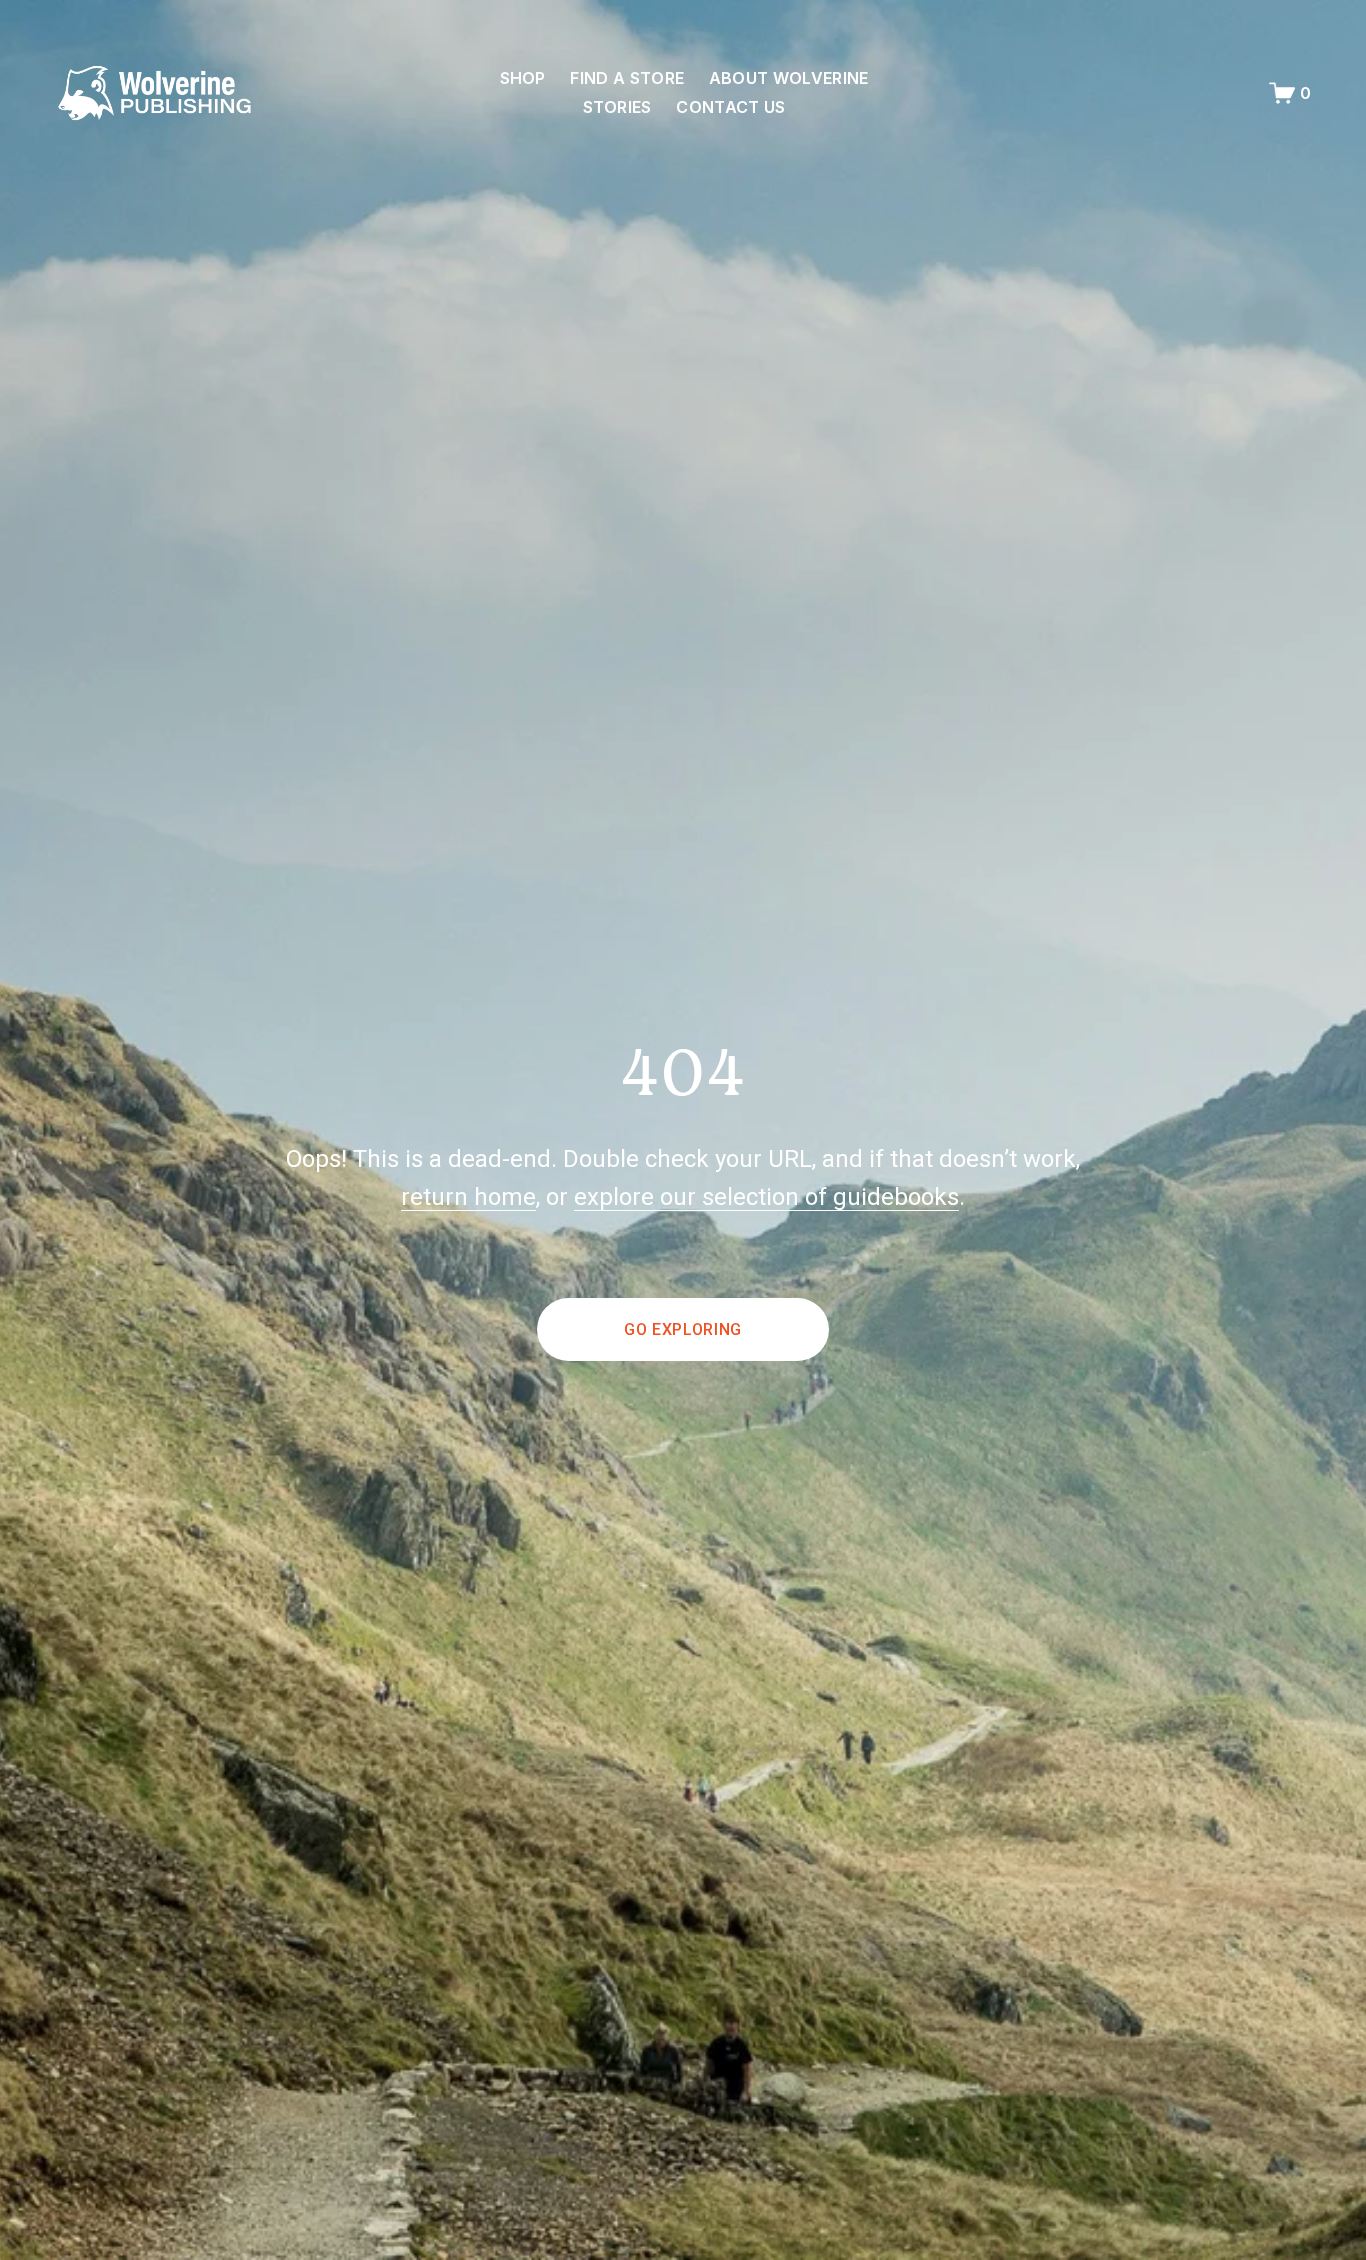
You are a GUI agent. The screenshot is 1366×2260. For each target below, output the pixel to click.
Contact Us (730, 107)
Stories (617, 107)
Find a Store (627, 78)
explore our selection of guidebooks (766, 1197)
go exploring (683, 1329)
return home (468, 1197)
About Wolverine (789, 78)
